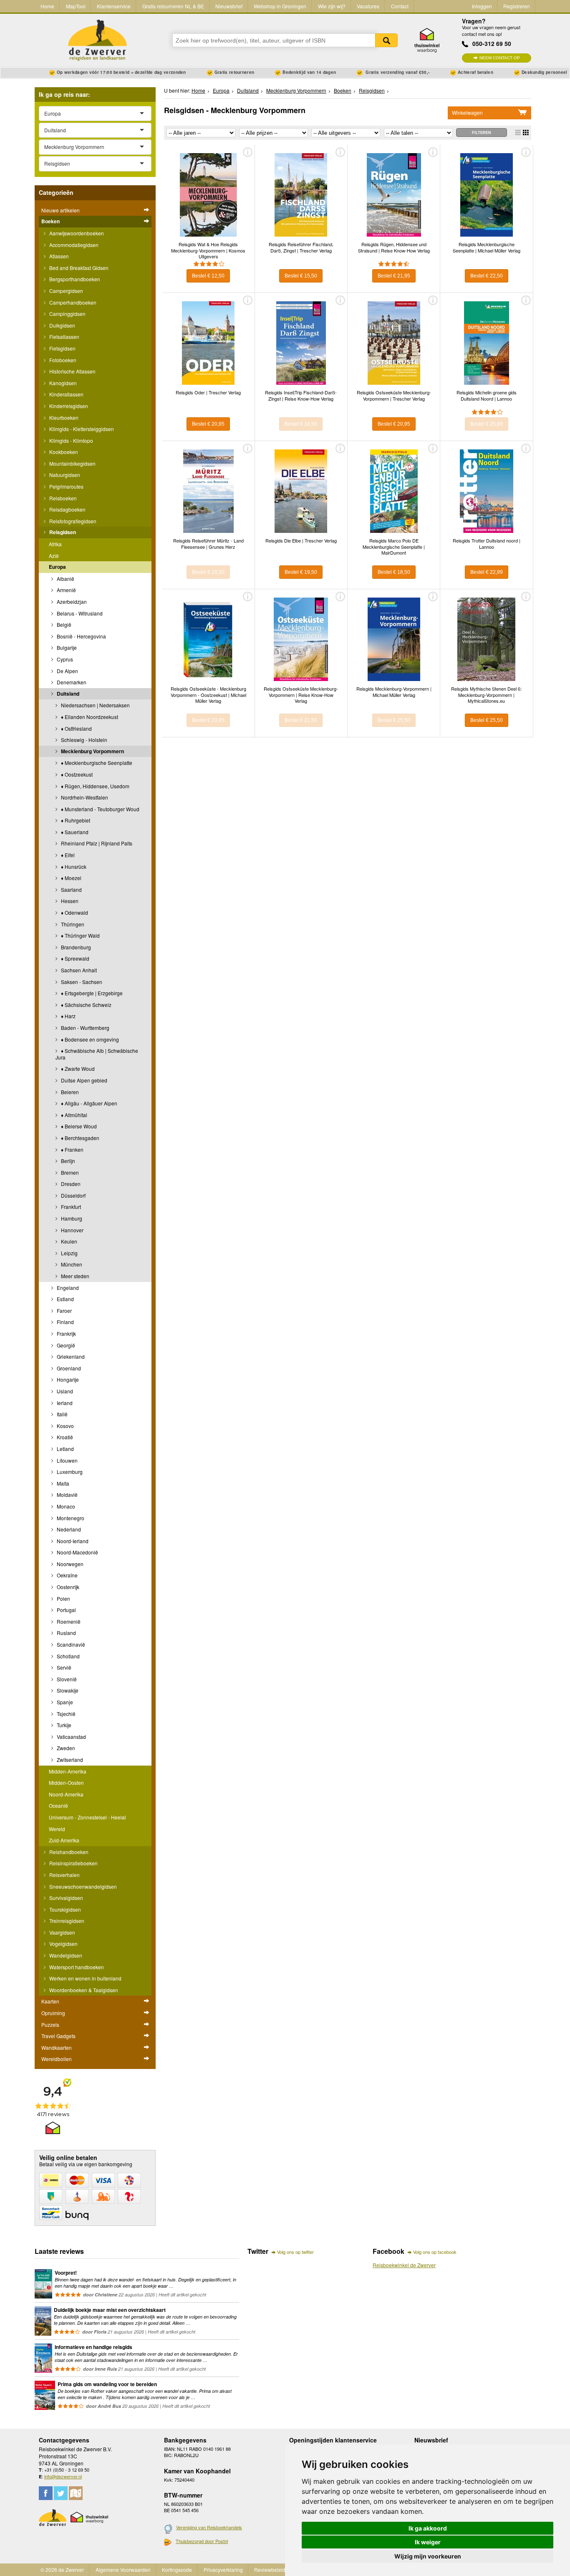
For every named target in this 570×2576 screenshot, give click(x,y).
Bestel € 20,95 (208, 424)
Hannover (72, 1230)
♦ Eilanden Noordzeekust (89, 717)
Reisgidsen (62, 532)
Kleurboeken (63, 418)
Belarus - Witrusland (79, 613)
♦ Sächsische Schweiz (86, 1005)
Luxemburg (69, 1472)
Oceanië (58, 1805)
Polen (63, 1598)
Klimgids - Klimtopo (71, 440)
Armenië (66, 590)
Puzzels (50, 2025)
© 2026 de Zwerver (62, 2570)
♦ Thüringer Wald (80, 935)
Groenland (68, 1368)
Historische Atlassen (72, 371)
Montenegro (70, 1518)
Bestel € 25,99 (487, 424)
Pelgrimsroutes (66, 486)
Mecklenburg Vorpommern (92, 751)
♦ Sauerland (74, 832)
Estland (65, 1299)
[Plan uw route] (76, 2493)
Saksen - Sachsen (81, 982)
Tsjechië (66, 1714)
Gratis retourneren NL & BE (173, 6)
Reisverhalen (64, 1875)
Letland (65, 1449)
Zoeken (386, 40)
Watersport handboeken (76, 1967)
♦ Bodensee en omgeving (89, 1039)
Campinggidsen (67, 314)
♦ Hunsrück (73, 867)
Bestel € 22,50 (487, 276)
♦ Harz (68, 1016)
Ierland (64, 1403)
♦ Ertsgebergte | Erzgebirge (91, 993)
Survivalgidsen (66, 1898)
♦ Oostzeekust (76, 774)
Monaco (65, 1506)
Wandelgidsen (65, 1955)
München (71, 1264)
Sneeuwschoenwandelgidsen (82, 1886)
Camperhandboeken (72, 302)
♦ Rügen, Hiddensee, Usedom (95, 786)
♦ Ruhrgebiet (75, 820)
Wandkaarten (57, 2047)
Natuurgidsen (64, 475)
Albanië (65, 579)
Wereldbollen (57, 2059)
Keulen (68, 1241)
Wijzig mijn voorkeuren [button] (428, 2556)
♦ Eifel (67, 855)
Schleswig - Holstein (83, 740)
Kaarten (50, 2001)
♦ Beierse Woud (78, 1126)
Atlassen (58, 256)
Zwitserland (69, 1760)
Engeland (67, 1288)
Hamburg (71, 1218)
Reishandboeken (68, 1852)
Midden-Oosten (66, 1783)
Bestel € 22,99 (487, 572)
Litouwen (67, 1460)
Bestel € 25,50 (394, 720)
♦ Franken (72, 1149)
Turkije (63, 1725)
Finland (65, 1322)
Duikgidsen (62, 325)
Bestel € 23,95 (208, 720)
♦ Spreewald (74, 958)
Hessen (69, 901)
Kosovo (65, 1426)
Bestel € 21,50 (301, 720)
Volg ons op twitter (295, 2252)
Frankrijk (66, 1333)
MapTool (76, 6)
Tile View (526, 132)
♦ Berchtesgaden (79, 1138)
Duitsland (67, 694)
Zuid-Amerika (64, 1840)
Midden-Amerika (68, 1771)
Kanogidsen (62, 383)
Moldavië (67, 1495)
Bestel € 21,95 (394, 276)
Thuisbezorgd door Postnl (202, 2541)
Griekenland (70, 1356)
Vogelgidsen (63, 1944)
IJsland (64, 1391)
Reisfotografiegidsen (72, 521)
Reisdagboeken (67, 509)
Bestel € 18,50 (301, 424)
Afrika (55, 544)
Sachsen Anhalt (78, 970)
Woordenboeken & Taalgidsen (83, 1990)
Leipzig (69, 1253)
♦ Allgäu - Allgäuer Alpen (88, 1103)
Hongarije (67, 1379)
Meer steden (74, 1276)
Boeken (50, 221)
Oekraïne (67, 1575)
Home (47, 6)
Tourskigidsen (64, 1909)
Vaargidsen (62, 1932)
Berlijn (67, 1161)
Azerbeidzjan (71, 602)
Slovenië (66, 1679)
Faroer (64, 1311)
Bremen (69, 1172)
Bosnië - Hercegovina (81, 636)
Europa (57, 567)
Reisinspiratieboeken (73, 1863)
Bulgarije (66, 647)
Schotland (68, 1656)
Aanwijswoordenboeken (76, 233)
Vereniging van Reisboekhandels (209, 2527)
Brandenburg (75, 947)
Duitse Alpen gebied (83, 1080)
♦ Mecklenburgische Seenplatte (96, 763)
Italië (62, 1414)
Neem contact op (500, 58)
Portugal (66, 1610)
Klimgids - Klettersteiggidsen (81, 429)
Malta (62, 1483)
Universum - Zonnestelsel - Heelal (87, 1817)
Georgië (65, 1345)
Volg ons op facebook (435, 2252)
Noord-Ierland (72, 1541)
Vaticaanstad (71, 1737)
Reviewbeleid (270, 2570)
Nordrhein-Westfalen (84, 797)
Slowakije (67, 1690)
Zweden (65, 1748)
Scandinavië (70, 1644)
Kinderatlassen (66, 394)
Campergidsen (66, 291)
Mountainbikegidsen (72, 463)
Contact (400, 6)
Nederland (68, 1529)
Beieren (69, 1092)
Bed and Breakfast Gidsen (78, 268)
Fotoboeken (62, 360)
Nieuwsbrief (229, 6)
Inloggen (482, 6)
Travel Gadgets (58, 2036)
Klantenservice (114, 6)
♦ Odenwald (74, 912)
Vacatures (368, 6)
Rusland (66, 1633)
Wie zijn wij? (332, 6)
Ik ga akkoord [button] (428, 2528)
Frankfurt (70, 1207)
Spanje (64, 1702)
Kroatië (64, 1437)
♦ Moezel (71, 878)
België (63, 624)
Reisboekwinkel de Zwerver (404, 2265)
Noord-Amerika (66, 1794)
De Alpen (67, 671)
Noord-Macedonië (77, 1552)
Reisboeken (62, 498)
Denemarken (71, 682)
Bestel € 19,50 (301, 572)
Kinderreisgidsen (68, 406)
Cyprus (64, 659)
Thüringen (72, 924)
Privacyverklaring (223, 2570)
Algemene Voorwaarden (123, 2570)
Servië (63, 1667)
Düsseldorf (73, 1195)
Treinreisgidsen (66, 1921)
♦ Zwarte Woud (77, 1068)
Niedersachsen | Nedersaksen (95, 705)
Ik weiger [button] (428, 2542)
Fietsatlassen (64, 337)
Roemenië (68, 1621)
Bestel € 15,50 (301, 276)
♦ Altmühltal (73, 1115)
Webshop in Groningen (280, 6)
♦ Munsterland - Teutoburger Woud (100, 809)
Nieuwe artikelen (61, 210)
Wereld (57, 1829)
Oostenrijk (67, 1587)
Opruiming (53, 2013)
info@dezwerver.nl (63, 2476)
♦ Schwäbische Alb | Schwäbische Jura (97, 1054)
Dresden (70, 1184)
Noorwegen (69, 1564)
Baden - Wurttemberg (84, 1028)
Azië (54, 556)
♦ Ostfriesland (76, 728)
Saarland (71, 889)
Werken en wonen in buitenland (85, 1978)
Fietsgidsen (62, 348)
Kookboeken (63, 452)
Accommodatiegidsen (73, 245)
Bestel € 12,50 (208, 276)
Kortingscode (177, 2570)
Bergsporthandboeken (74, 279)
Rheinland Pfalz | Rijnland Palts (96, 843)
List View (518, 132)
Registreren (517, 6)
